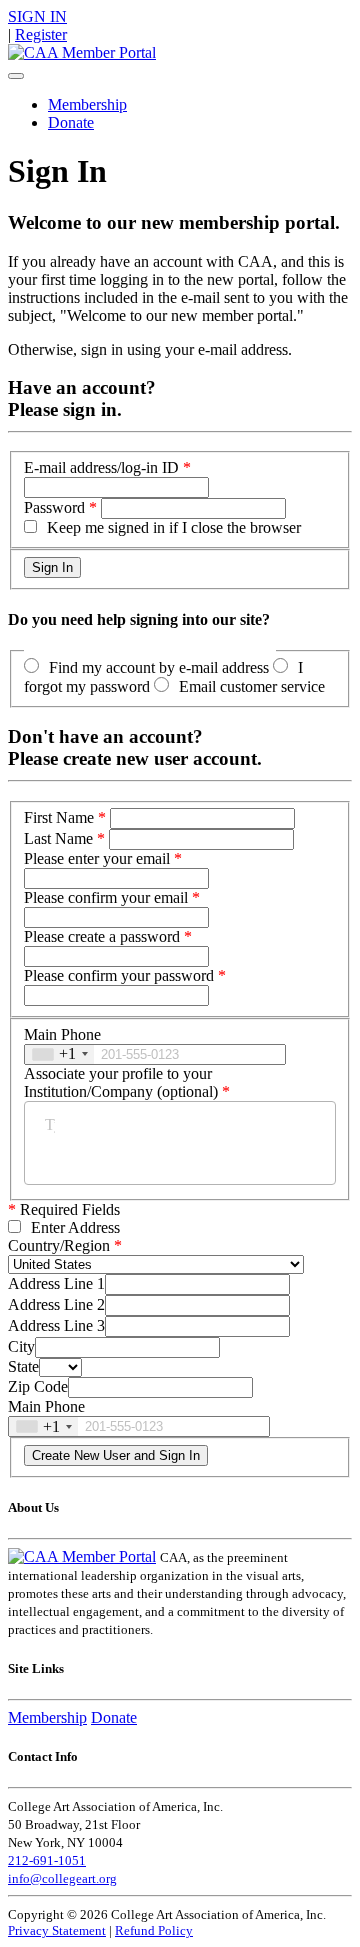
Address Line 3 (56, 1325)
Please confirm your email (106, 897)
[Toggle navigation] (16, 76)
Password (54, 507)
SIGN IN (37, 16)
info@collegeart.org (62, 1878)
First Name (59, 817)
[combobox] (59, 1054)
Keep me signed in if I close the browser (174, 527)
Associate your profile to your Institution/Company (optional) (121, 1082)
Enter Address (75, 1227)
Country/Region (59, 1245)
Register (41, 34)
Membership (87, 104)
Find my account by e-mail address (159, 667)
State (23, 1366)
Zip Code (38, 1386)
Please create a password (102, 936)
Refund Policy (154, 1930)
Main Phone (62, 1034)
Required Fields (64, 1209)
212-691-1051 (47, 1860)
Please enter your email (97, 858)
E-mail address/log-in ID (101, 467)
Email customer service (252, 686)
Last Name (58, 838)
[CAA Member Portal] (82, 52)
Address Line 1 (56, 1283)
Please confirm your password (119, 975)
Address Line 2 (56, 1304)
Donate (71, 122)
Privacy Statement (57, 1930)
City (21, 1346)
